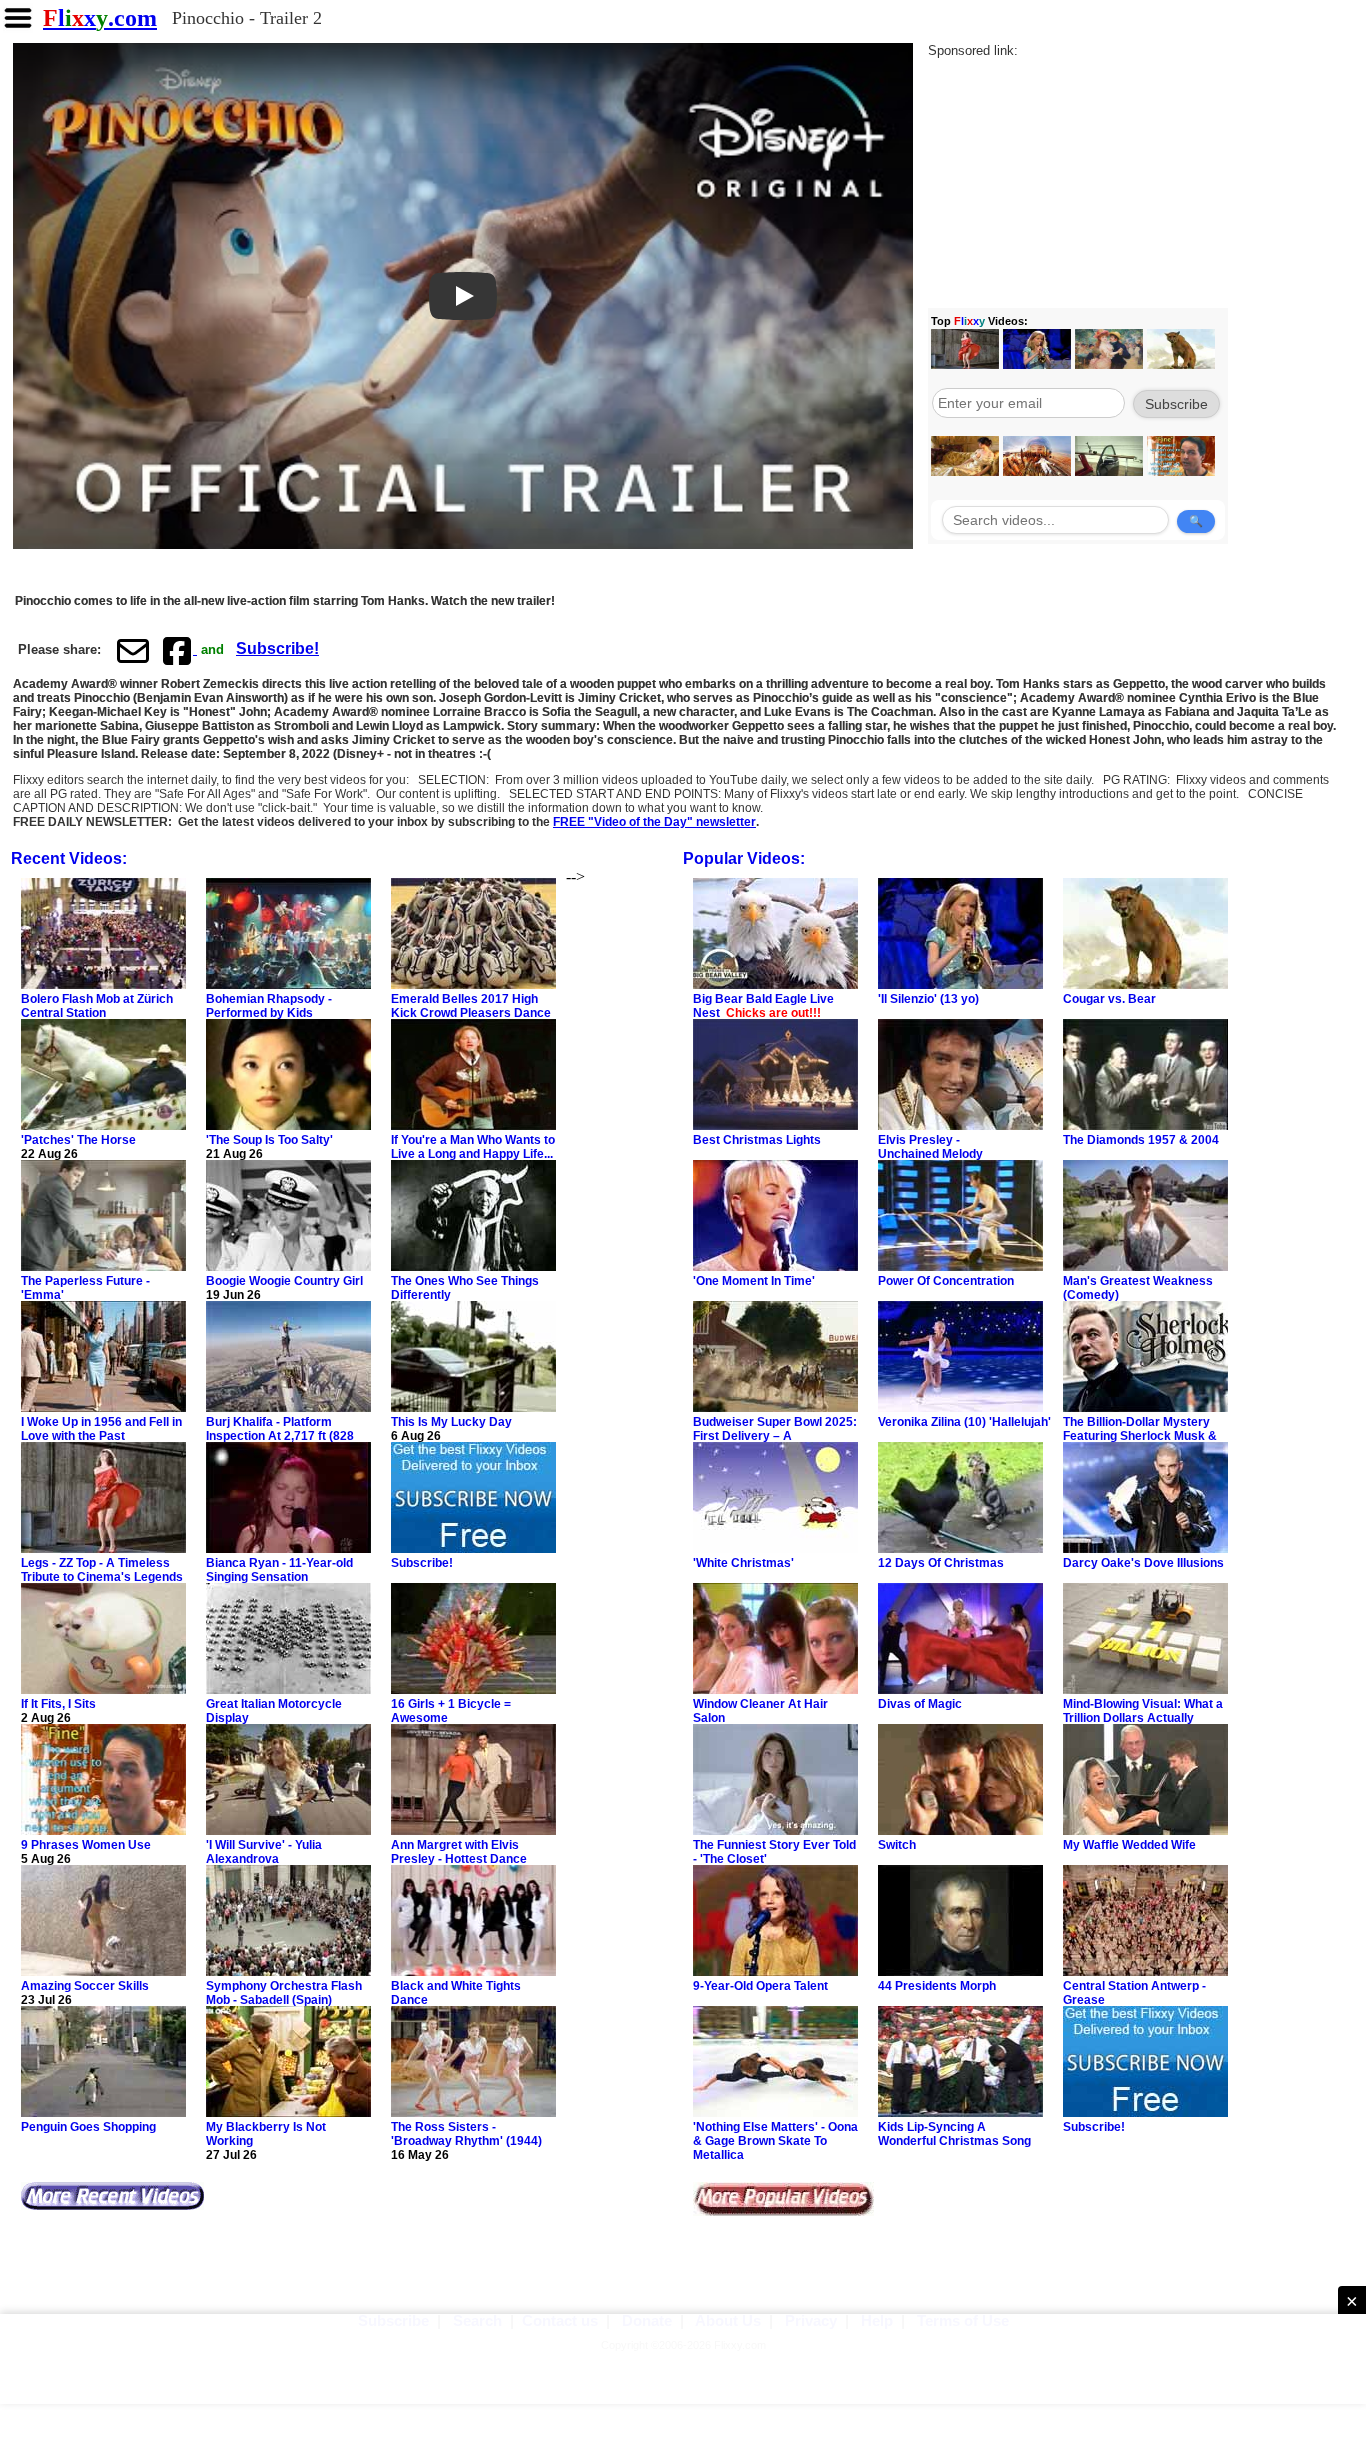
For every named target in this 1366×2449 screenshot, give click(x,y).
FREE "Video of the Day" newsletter (654, 822)
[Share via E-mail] (133, 650)
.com (100, 18)
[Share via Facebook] (179, 650)
